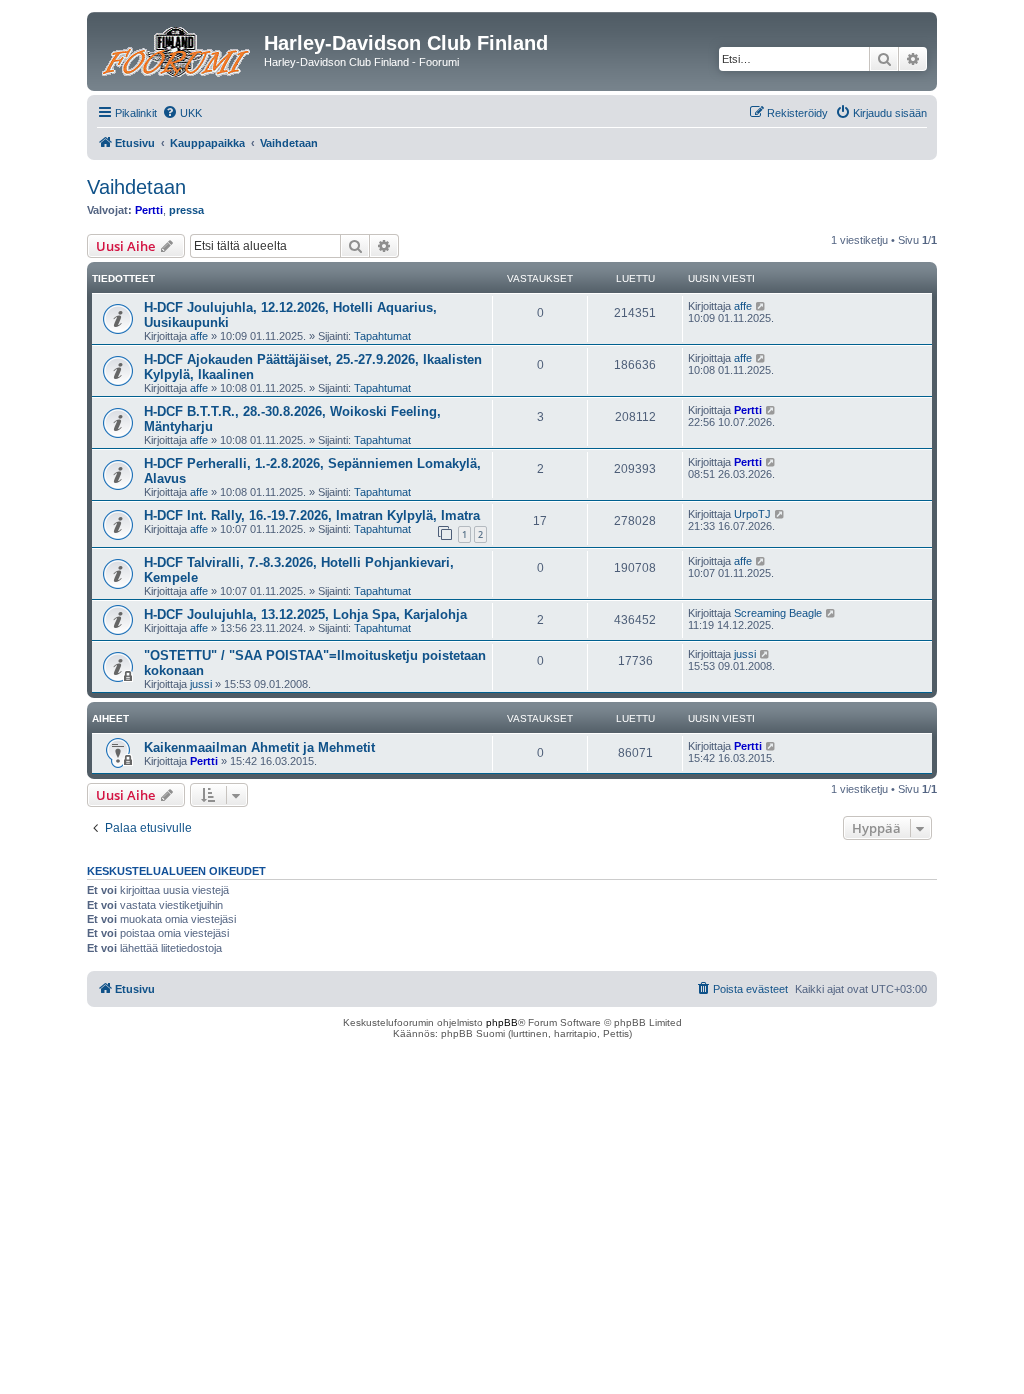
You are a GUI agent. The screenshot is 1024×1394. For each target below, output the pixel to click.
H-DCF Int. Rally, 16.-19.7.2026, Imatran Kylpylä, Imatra (312, 515)
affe (199, 336)
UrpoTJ (752, 514)
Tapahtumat (382, 336)
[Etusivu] (178, 49)
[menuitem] (182, 113)
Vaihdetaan (136, 187)
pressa (186, 210)
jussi (201, 684)
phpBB (502, 1022)
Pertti (149, 210)
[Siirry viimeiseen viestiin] (761, 306)
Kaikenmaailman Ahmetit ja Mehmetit (259, 747)
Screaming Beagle (778, 613)
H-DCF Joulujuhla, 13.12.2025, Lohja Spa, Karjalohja (305, 614)
